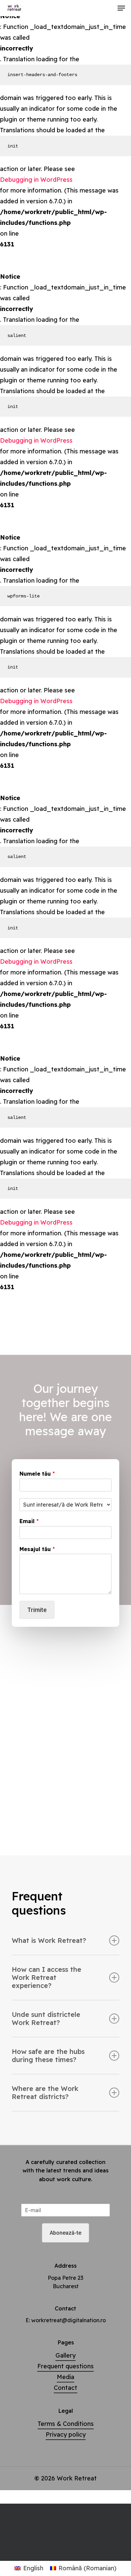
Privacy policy (66, 2434)
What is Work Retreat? (49, 1940)
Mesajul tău (37, 1549)
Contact (65, 2388)
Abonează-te (65, 2233)
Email (29, 1521)
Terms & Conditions (66, 2424)
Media (65, 2377)
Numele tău (37, 1474)
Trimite (37, 1610)
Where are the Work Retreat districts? (45, 2092)
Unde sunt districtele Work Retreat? (46, 2018)
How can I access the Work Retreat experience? (47, 1977)
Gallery (65, 2355)
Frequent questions (65, 2366)
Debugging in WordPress (36, 180)
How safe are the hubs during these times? (48, 2055)
